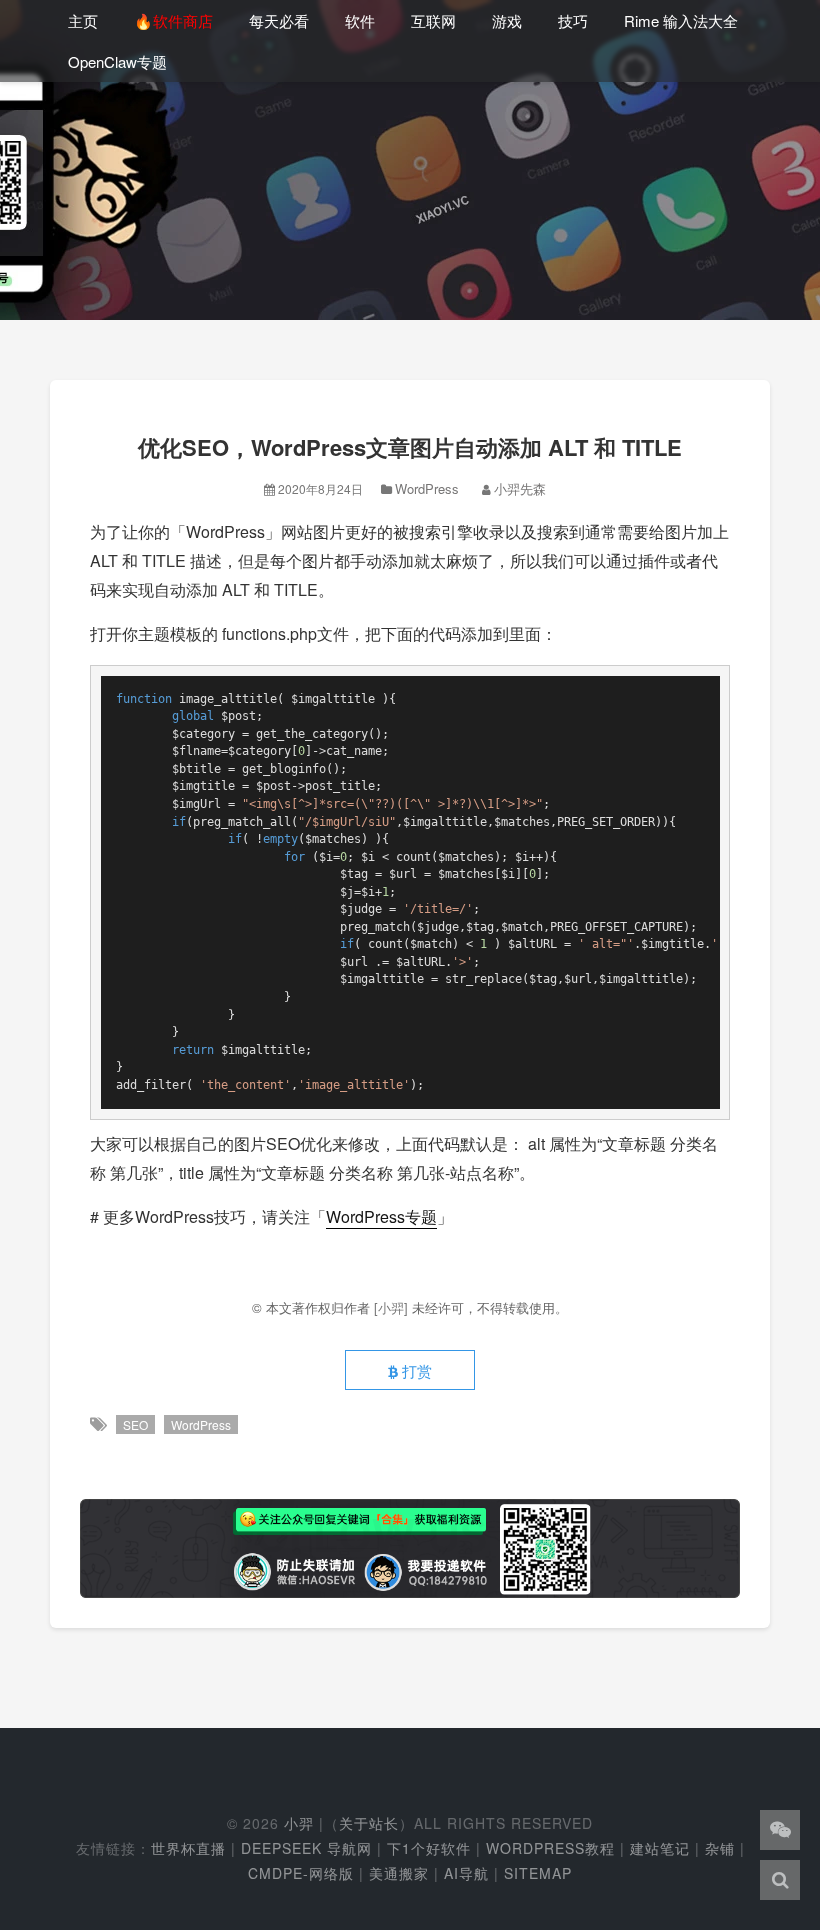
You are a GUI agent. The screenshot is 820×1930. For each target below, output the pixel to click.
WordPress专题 (381, 1216)
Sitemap (538, 1873)
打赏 (415, 1370)
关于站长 (369, 1823)
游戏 (507, 20)
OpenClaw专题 (117, 61)
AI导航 (466, 1873)
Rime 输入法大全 (681, 20)
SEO (135, 1424)
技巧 (573, 20)
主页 (83, 20)
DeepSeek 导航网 (306, 1848)
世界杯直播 (188, 1848)
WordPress (427, 488)
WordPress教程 (550, 1848)
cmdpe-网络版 (301, 1873)
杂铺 (720, 1848)
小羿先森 (520, 488)
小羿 (299, 1823)
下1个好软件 (429, 1848)
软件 (360, 20)
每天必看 (279, 20)
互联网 (433, 20)
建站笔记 (660, 1848)
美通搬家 (399, 1873)
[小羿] (393, 1307)
